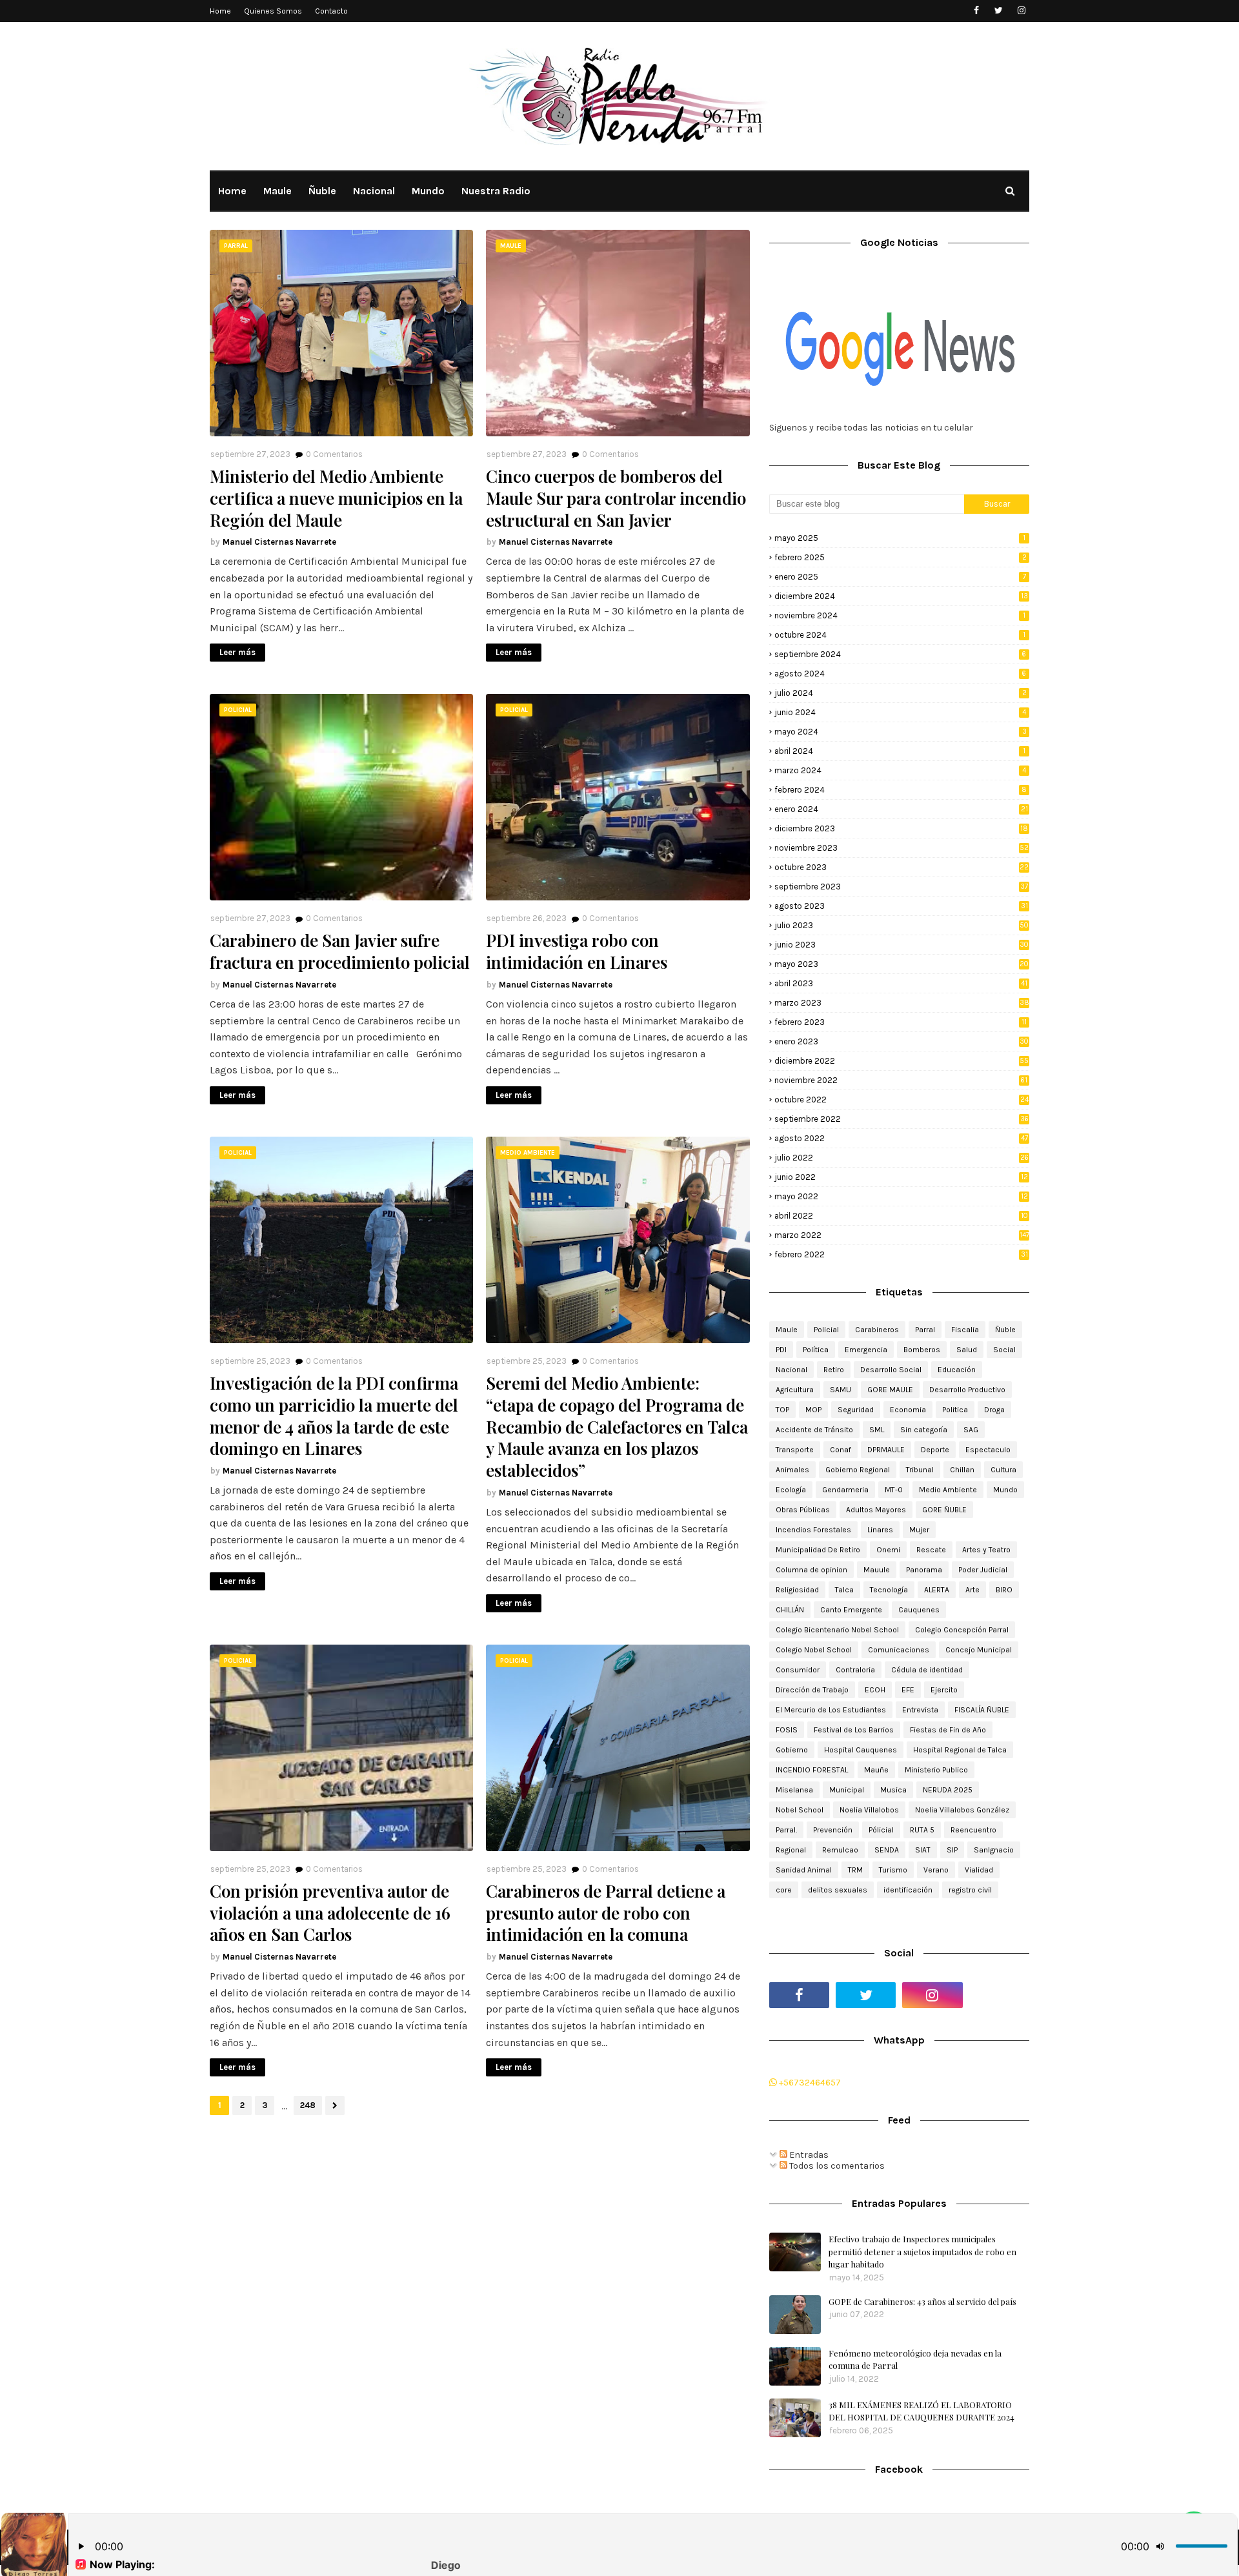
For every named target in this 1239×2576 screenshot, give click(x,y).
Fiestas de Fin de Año (948, 1730)
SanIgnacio (994, 1850)
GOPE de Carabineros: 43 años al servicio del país (922, 2301)
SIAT (923, 1850)
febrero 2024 (901, 790)
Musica (893, 1790)
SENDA (887, 1850)
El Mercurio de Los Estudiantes (831, 1710)
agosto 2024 (900, 674)
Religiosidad (797, 1590)
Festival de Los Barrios (854, 1730)
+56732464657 (809, 2083)
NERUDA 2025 (948, 1790)
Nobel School (800, 1810)
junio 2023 (902, 945)
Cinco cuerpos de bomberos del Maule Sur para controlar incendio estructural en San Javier (616, 498)
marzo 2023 (902, 1003)
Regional (791, 1850)
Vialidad (979, 1870)
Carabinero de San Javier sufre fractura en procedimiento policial (340, 951)
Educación (957, 1370)
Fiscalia (965, 1330)
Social (1004, 1350)
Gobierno (792, 1750)
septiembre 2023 (901, 887)
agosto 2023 (901, 906)
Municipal (847, 1790)
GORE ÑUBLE (944, 1510)
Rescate (931, 1550)
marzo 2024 (900, 770)
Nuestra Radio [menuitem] (496, 191)
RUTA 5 (922, 1830)
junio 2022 (901, 1177)
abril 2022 (901, 1216)
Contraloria (855, 1670)
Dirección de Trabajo (812, 1690)
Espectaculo (988, 1450)
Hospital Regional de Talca (960, 1750)
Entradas (808, 2155)
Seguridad (856, 1410)
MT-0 (894, 1490)
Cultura (1003, 1470)
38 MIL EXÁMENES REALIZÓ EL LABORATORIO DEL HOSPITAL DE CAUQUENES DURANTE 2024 (922, 2411)
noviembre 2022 (901, 1080)
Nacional (791, 1370)
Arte (972, 1590)
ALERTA (937, 1590)
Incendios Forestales (813, 1530)
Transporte (795, 1450)
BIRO (1004, 1590)
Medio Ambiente (948, 1490)
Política (816, 1350)
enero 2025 (900, 577)
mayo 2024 (901, 732)
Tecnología (889, 1590)
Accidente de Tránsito (814, 1430)
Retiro (834, 1370)
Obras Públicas (803, 1510)
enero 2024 (901, 809)
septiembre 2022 (902, 1119)
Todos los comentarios (836, 2166)
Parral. (786, 1830)
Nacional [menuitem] (374, 191)
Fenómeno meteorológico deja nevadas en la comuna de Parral (915, 2359)
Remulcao (840, 1850)
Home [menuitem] (232, 191)
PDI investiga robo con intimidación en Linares (577, 951)
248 (308, 2105)
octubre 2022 (902, 1100)
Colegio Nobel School (814, 1650)
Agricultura (795, 1390)
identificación (908, 1890)
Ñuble (1005, 1330)
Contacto (331, 11)
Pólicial (881, 1830)
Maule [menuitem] (277, 191)
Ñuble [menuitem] (322, 191)
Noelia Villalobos (869, 1810)
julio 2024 (901, 693)
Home (220, 11)
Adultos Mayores (876, 1510)
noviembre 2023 (902, 848)
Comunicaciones (899, 1650)
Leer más (237, 652)
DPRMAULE (886, 1450)
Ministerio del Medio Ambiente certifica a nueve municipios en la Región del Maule (336, 498)
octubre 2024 (900, 635)
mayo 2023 (902, 964)
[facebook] (976, 11)
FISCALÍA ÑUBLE (982, 1710)
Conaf (841, 1450)
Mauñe (876, 1770)
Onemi (888, 1550)
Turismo (893, 1870)
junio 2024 (900, 712)
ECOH (875, 1690)
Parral (925, 1330)
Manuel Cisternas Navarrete (279, 542)
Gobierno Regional (858, 1470)
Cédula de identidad (927, 1670)
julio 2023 (902, 925)
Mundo (1005, 1490)
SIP (952, 1850)
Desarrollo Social (891, 1370)
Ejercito (944, 1690)
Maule (787, 1330)
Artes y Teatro (986, 1550)
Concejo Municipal (979, 1650)
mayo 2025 (900, 538)
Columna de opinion (811, 1570)
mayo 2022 (901, 1196)
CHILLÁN (790, 1610)
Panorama (924, 1570)
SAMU (841, 1390)
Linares (880, 1530)
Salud (967, 1350)
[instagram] (1021, 11)
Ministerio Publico (936, 1770)
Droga (994, 1410)
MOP (813, 1410)
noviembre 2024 (900, 615)
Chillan (962, 1470)
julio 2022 (902, 1158)
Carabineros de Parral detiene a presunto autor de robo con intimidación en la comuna (606, 1913)
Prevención (833, 1830)
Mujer (919, 1530)
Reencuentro (973, 1830)
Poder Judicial (983, 1570)
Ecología (791, 1490)
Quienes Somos (273, 11)
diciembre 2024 (901, 596)
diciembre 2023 (901, 828)
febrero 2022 (901, 1254)
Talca (844, 1590)
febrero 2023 (901, 1022)
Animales (792, 1470)
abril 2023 (901, 983)
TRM (855, 1870)
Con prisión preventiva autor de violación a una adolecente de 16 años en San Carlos (330, 1913)
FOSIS (787, 1730)
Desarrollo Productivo (967, 1390)
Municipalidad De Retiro (818, 1550)
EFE (908, 1690)
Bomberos (922, 1350)
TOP (782, 1410)
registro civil (970, 1890)
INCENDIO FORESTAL (812, 1770)
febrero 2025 (901, 557)
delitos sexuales (838, 1890)
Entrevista (920, 1710)
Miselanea (794, 1790)
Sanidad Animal (804, 1870)
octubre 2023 (902, 867)
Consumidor (798, 1670)
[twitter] (999, 11)
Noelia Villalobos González (962, 1810)
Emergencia (866, 1350)
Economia (908, 1410)
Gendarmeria (845, 1490)
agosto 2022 (901, 1138)
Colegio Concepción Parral (962, 1630)
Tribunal (920, 1470)
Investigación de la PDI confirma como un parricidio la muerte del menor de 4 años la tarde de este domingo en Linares (334, 1416)
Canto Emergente (851, 1610)
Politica (955, 1410)
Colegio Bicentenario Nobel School (837, 1630)
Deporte (935, 1450)
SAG (971, 1430)
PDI (781, 1350)
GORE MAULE (890, 1390)
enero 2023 (902, 1041)
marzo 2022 (902, 1235)
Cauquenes (919, 1610)
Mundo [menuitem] (428, 191)
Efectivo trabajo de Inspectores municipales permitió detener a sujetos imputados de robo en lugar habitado (922, 2251)
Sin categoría (924, 1430)
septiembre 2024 (900, 654)
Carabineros (877, 1330)
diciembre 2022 (902, 1061)
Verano (936, 1870)
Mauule (877, 1570)
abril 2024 (900, 751)
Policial (826, 1330)
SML (877, 1430)
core (784, 1890)
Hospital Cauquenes (861, 1750)
